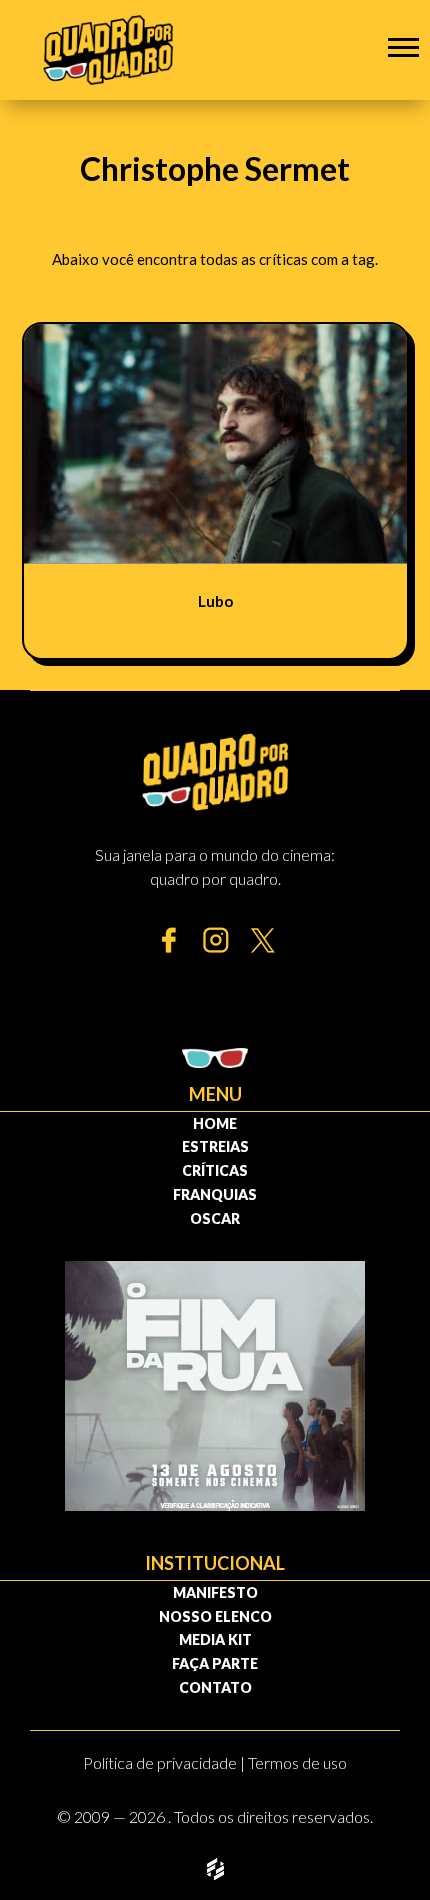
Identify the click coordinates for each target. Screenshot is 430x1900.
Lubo (215, 601)
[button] (403, 46)
